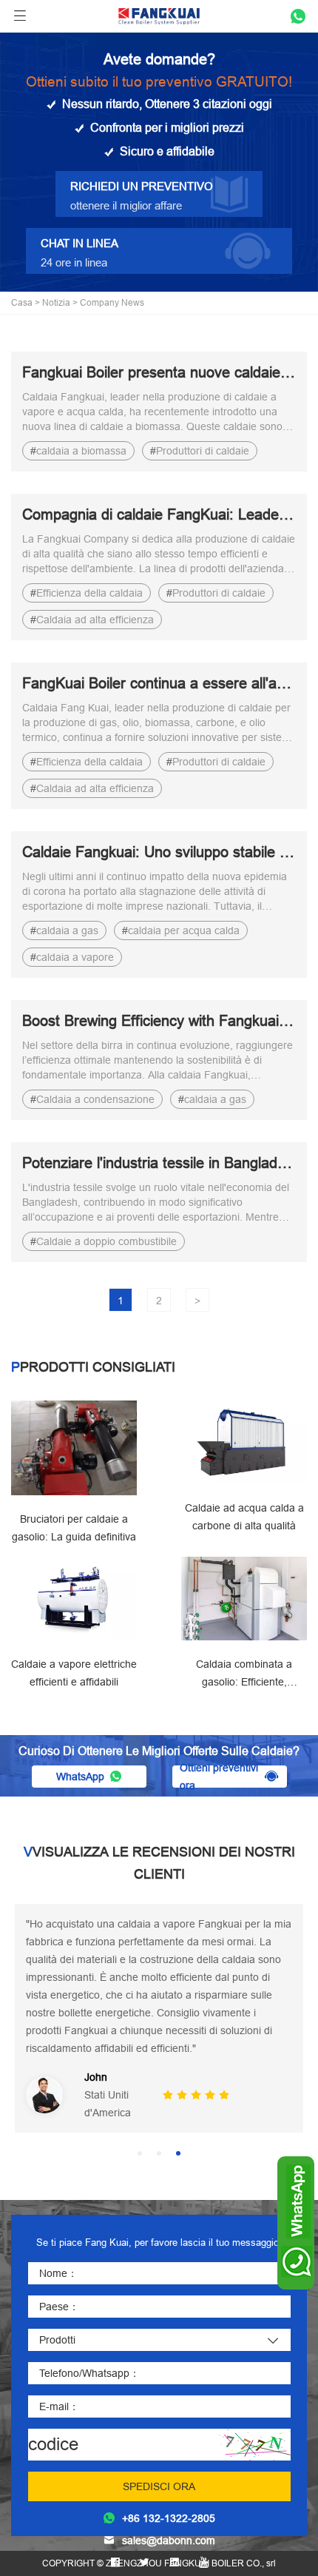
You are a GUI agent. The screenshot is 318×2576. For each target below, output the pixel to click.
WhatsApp (80, 1777)
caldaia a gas (67, 930)
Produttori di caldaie (203, 451)
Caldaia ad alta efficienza (95, 620)
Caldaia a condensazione (95, 1099)
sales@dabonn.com (169, 2540)
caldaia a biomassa (81, 451)
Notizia (56, 302)
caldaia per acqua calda (184, 930)
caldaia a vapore (75, 957)
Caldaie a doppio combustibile (106, 1241)
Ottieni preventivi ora (219, 1777)
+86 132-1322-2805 (169, 2518)
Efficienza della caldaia (89, 593)
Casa (22, 302)
